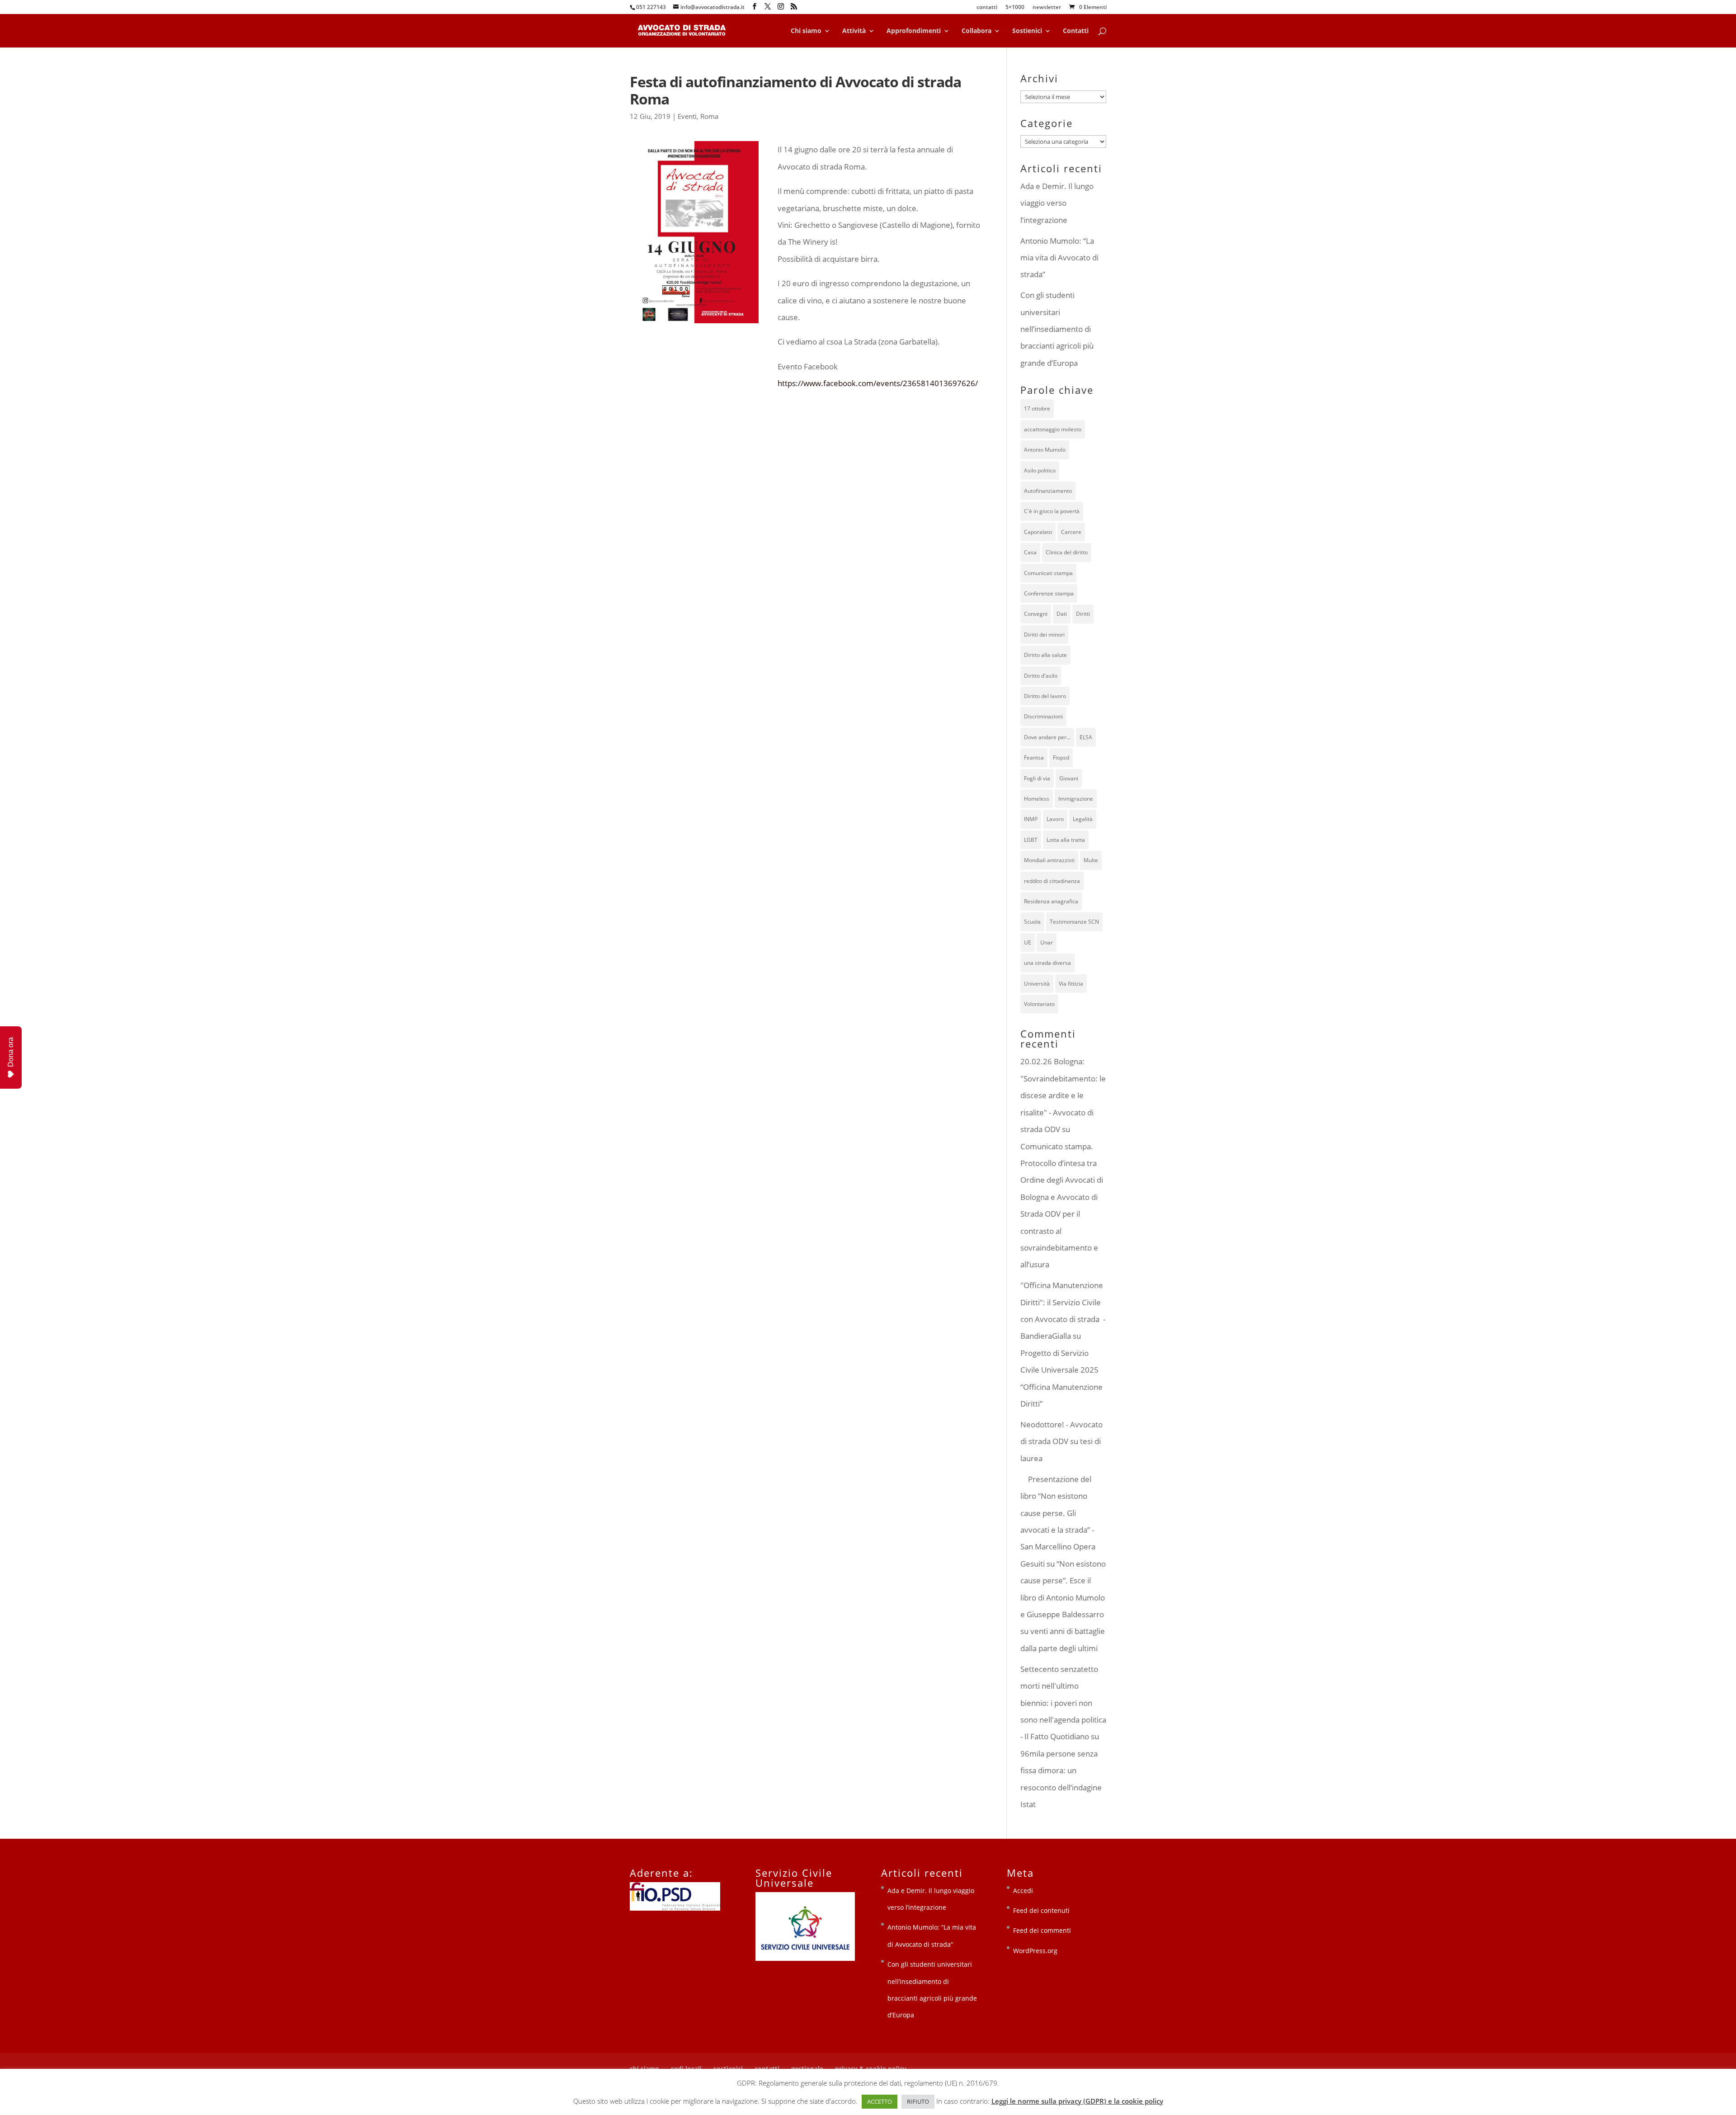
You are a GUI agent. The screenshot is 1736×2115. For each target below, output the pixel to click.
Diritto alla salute (1045, 655)
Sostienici (1027, 31)
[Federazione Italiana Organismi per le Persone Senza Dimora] (675, 1908)
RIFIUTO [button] (918, 2101)
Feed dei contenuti (1041, 1910)
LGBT (1031, 840)
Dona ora (11, 1052)
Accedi (1023, 1891)
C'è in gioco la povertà (1052, 511)
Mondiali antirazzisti (1049, 860)
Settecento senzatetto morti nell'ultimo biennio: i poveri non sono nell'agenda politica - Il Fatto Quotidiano (1063, 1703)
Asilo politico (1040, 470)
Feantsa (1034, 758)
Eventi (687, 116)
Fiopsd (1061, 758)
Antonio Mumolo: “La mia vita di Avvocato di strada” (1059, 258)
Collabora (976, 31)
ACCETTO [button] (880, 2101)
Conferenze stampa (1049, 593)
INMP (1031, 819)
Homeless (1037, 799)
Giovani (1069, 778)
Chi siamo (806, 31)
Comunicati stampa (1048, 573)
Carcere (1071, 532)
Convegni (1036, 614)
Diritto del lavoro (1045, 696)
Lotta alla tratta (1066, 840)
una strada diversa (1047, 963)
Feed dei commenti (1042, 1930)
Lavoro (1055, 819)
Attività (854, 31)
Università (1037, 984)
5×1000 (1015, 8)
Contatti (1076, 31)
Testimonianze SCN (1074, 922)
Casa (1030, 552)
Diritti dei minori (1044, 635)
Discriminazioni (1043, 716)
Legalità (1083, 819)
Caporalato (1038, 532)
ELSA (1086, 737)
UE (1028, 942)
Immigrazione (1076, 799)
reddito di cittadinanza (1052, 881)
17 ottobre (1037, 408)
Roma (709, 116)
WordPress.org (1035, 1951)
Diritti (1083, 614)
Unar (1047, 942)
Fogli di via (1037, 778)
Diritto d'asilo (1041, 676)
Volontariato (1039, 1004)
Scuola (1032, 922)
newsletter (1047, 8)
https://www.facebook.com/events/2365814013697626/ (878, 383)
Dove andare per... (1047, 737)
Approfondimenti (914, 31)
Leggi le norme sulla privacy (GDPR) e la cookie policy (1077, 2101)
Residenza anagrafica (1051, 901)
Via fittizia (1071, 984)
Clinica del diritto (1067, 552)
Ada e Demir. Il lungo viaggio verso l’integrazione (1057, 203)
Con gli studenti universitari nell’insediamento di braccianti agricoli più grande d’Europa (1057, 329)
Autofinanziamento (1048, 491)
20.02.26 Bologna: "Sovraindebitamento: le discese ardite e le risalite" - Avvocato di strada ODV (1063, 1095)
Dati (1062, 614)
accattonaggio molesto (1053, 429)
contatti (987, 8)
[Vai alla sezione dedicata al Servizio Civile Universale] (805, 1958)
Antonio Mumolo (1045, 450)
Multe (1091, 860)
